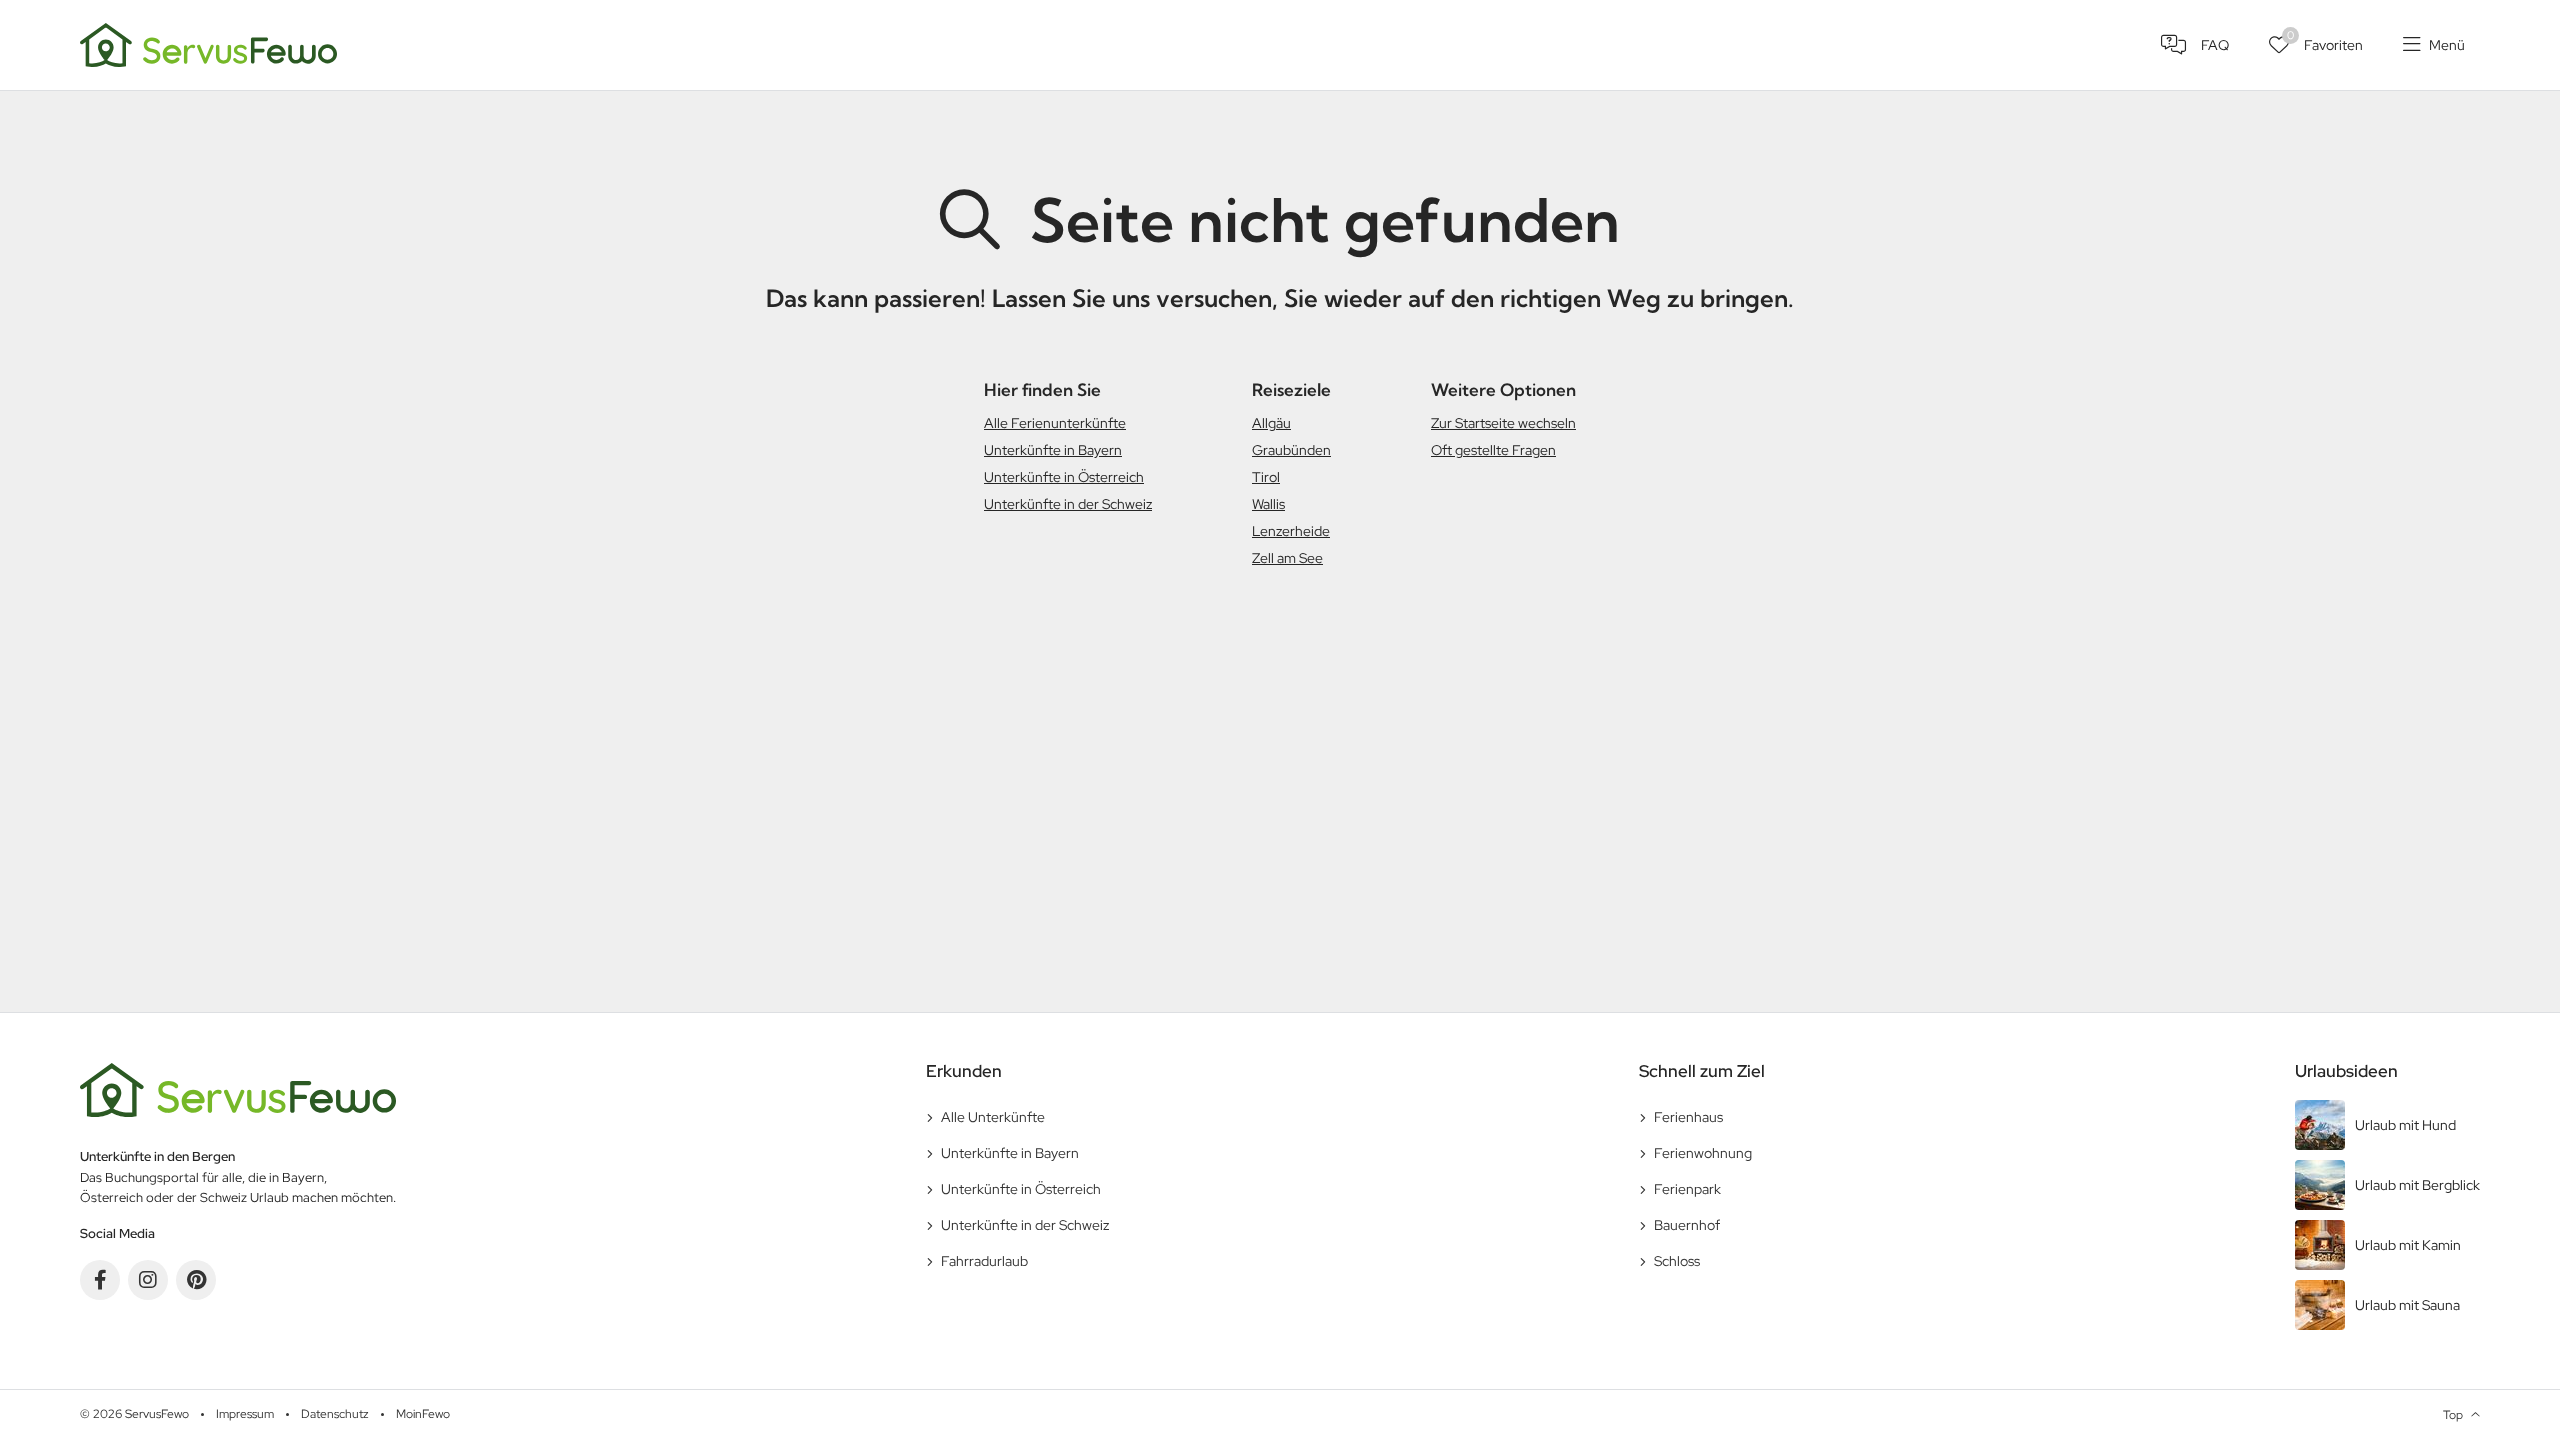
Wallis (1268, 504)
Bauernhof (1687, 1225)
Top (2453, 1415)
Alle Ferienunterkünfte (1055, 423)
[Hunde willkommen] (2387, 1125)
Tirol (1266, 477)
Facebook (100, 1280)
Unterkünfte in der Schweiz (1068, 504)
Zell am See (1287, 558)
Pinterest (196, 1280)
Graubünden (1291, 450)
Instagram (148, 1280)
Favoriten (2325, 41)
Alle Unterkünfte (993, 1117)
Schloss (1677, 1261)
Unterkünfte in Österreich (1064, 477)
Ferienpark (1687, 1189)
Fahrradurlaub (984, 1261)
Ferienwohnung (1703, 1153)
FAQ (2215, 45)
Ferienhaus (1688, 1117)
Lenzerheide (1291, 531)
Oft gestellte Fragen (1493, 450)
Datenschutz (335, 1414)
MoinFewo (423, 1414)
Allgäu (1271, 423)
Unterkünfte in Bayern (1053, 450)
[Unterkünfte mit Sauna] (2387, 1305)
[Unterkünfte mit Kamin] (2387, 1245)
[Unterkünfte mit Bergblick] (2387, 1185)
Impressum (245, 1414)
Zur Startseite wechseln (1503, 423)
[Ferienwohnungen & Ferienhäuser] (208, 43)
